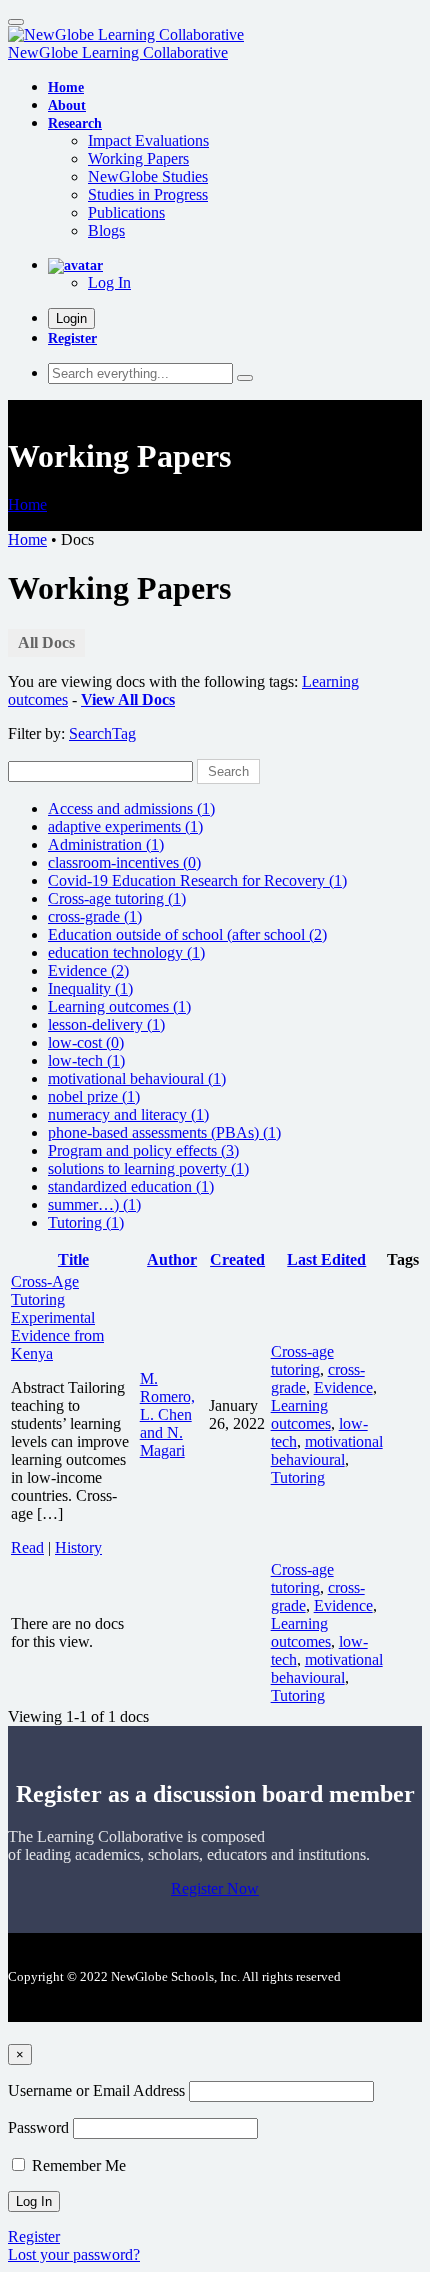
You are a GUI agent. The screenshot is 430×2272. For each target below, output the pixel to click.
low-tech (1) (86, 1060)
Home (27, 504)
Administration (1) (106, 844)
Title (73, 1259)
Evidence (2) (88, 970)
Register (72, 338)
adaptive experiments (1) (125, 826)
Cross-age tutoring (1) (117, 898)
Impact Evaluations (148, 140)
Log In (109, 282)
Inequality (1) (90, 988)
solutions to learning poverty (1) (148, 1168)
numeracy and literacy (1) (128, 1114)
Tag (124, 733)
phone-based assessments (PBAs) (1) (164, 1132)
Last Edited (326, 1259)
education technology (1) (126, 952)
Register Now (215, 1888)
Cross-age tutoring (302, 1360)
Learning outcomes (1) (119, 1006)
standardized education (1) (131, 1186)
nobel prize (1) (94, 1096)
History (78, 1547)
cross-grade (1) (95, 916)
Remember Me (77, 2165)
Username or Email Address (96, 2090)
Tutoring (298, 1477)
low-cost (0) (86, 1042)
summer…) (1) (94, 1204)
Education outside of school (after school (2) (187, 934)
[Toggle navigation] (16, 22)
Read (27, 1547)
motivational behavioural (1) (137, 1078)
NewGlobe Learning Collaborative (118, 52)
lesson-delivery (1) (106, 1024)
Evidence (343, 1387)
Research (75, 123)
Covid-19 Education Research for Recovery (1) (197, 880)
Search (90, 733)
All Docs (46, 642)
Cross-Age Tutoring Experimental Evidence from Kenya (57, 1317)
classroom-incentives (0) (124, 862)
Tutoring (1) (86, 1222)
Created (237, 1259)
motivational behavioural (327, 1450)
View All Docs (128, 699)
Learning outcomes (301, 1414)
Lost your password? (74, 2254)
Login (71, 318)
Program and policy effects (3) (143, 1150)
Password (38, 2127)
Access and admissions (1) (131, 808)
